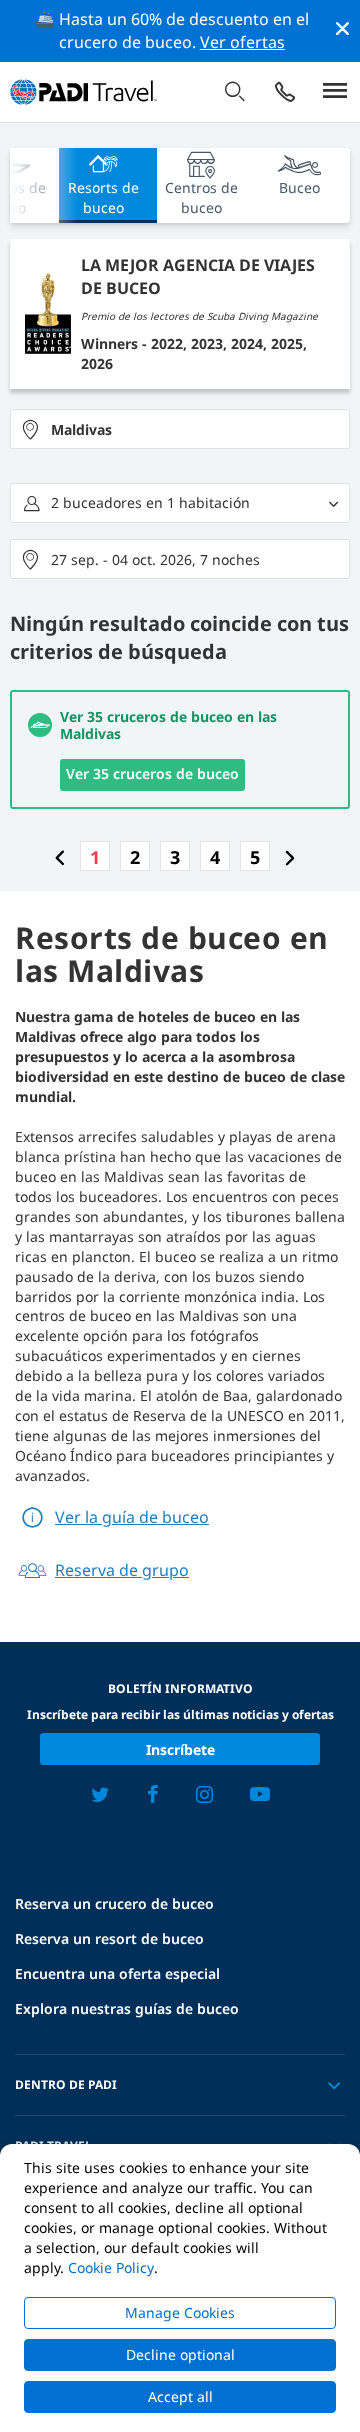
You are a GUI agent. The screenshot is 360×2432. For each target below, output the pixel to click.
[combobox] (180, 429)
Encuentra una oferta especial (117, 1973)
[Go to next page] (290, 857)
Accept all (180, 2396)
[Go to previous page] (60, 857)
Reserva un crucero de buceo (114, 1903)
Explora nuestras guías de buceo (127, 2008)
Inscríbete (180, 1749)
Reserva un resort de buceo (109, 1938)
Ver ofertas (242, 42)
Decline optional (180, 2354)
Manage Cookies (180, 2312)
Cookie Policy (111, 2267)
